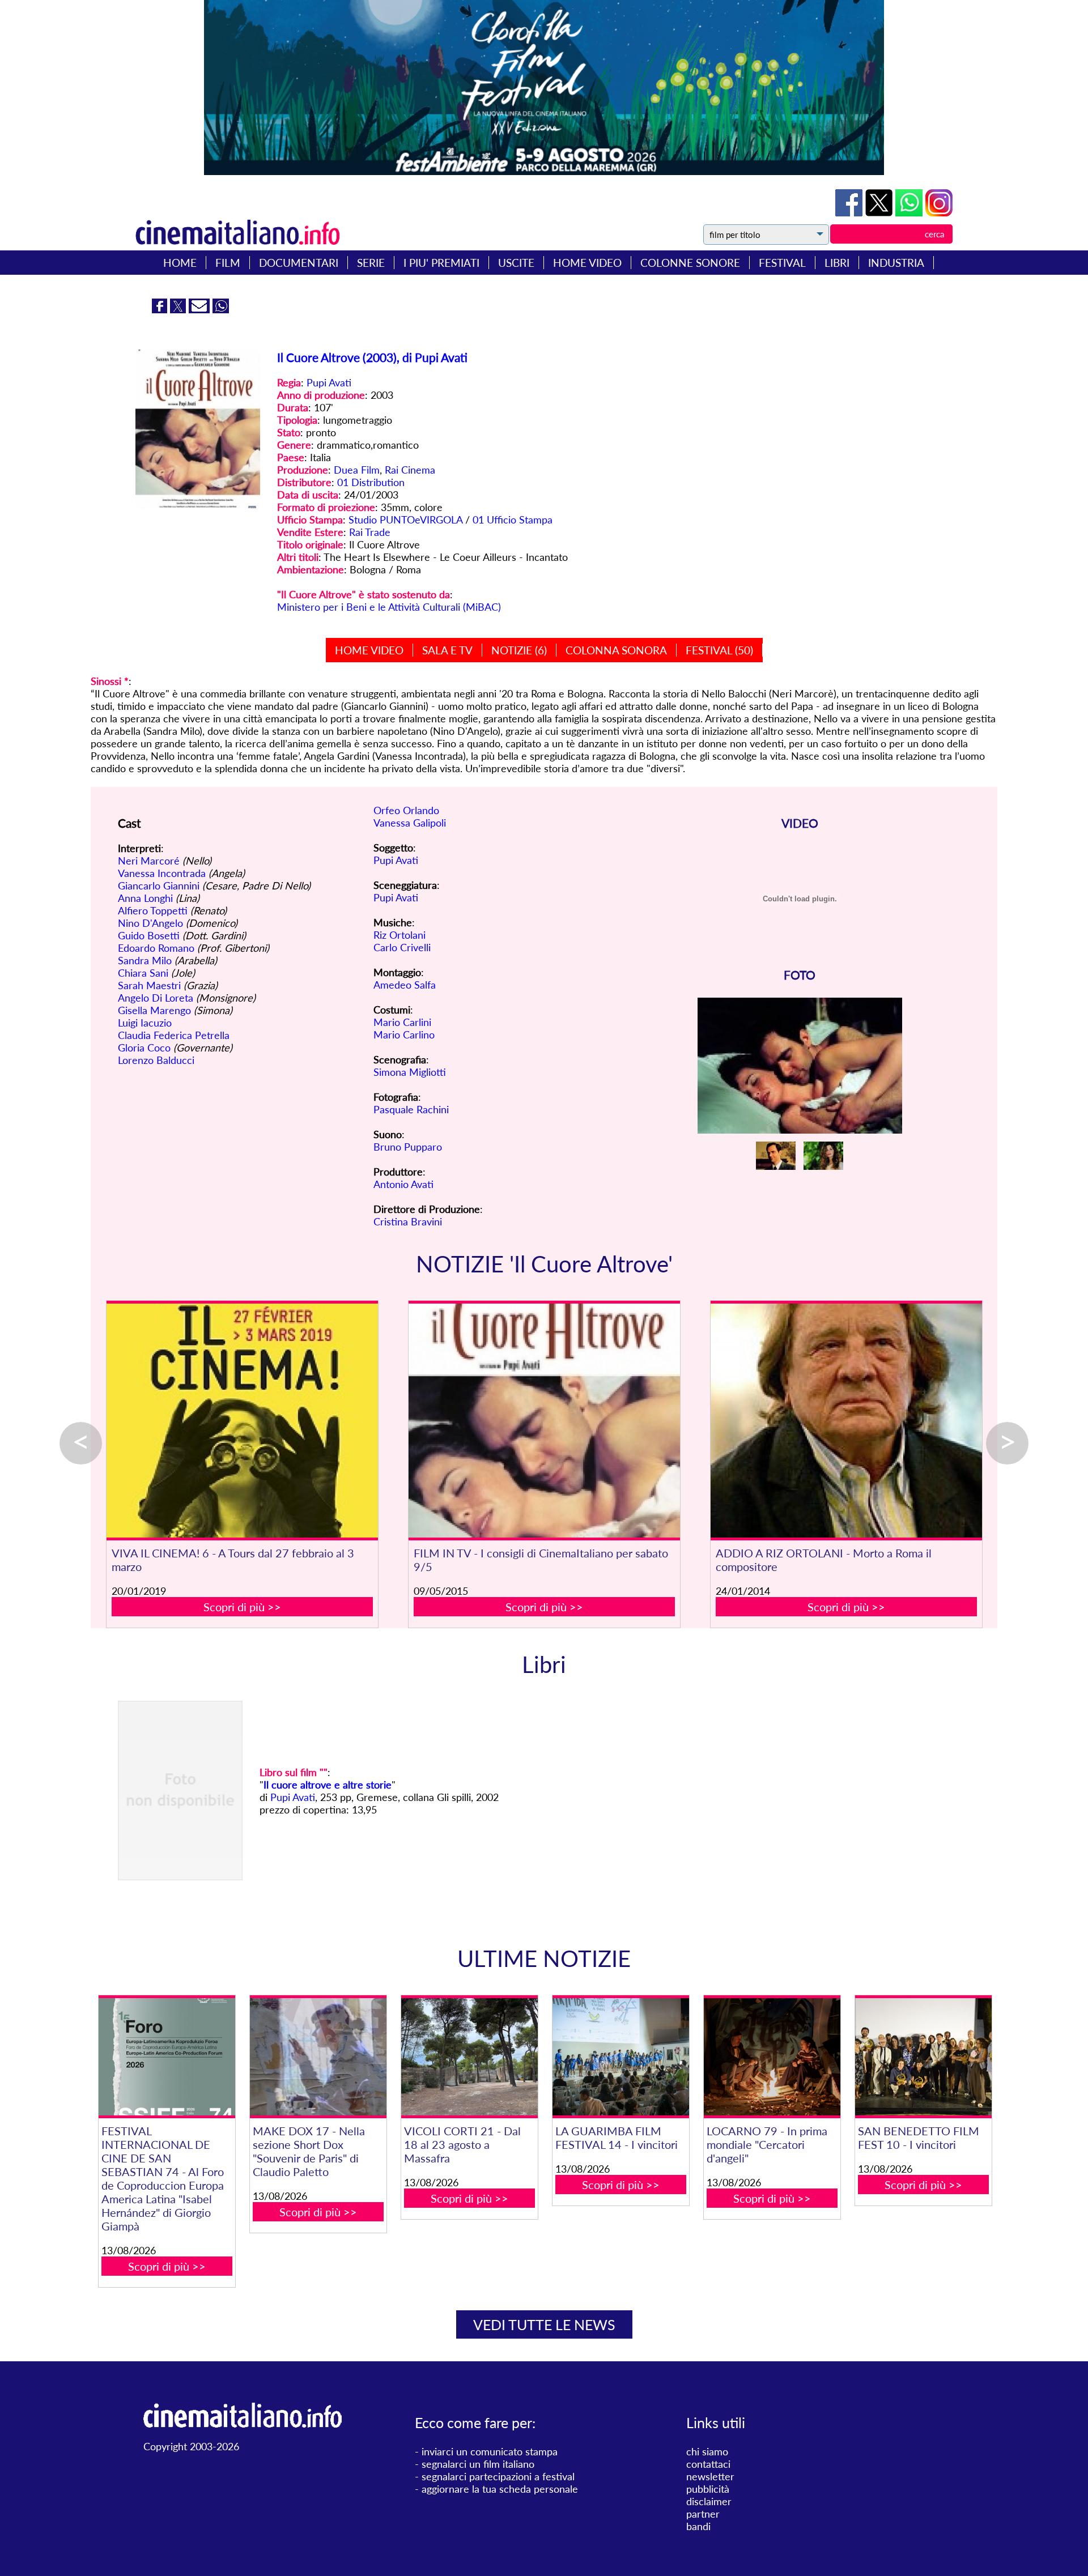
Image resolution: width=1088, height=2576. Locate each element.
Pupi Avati (329, 382)
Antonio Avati (403, 1184)
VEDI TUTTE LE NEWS (544, 2324)
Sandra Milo (145, 960)
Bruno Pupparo (408, 1147)
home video (587, 263)
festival (782, 263)
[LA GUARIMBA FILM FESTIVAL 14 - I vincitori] (620, 2057)
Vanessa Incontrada (162, 873)
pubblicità (708, 2489)
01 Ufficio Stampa (513, 520)
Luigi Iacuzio (145, 1023)
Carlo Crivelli (402, 947)
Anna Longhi (145, 898)
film (228, 263)
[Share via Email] (201, 309)
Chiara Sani (143, 973)
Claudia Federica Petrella (174, 1035)
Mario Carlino (404, 1034)
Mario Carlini (402, 1022)
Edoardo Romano (156, 948)
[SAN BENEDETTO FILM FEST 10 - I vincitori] (923, 2057)
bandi (698, 2526)
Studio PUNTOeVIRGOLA (405, 520)
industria (896, 263)
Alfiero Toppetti (153, 910)
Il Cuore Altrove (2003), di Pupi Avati (372, 357)
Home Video (369, 650)
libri (837, 263)
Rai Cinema (410, 470)
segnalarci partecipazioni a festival (498, 2476)
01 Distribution (371, 482)
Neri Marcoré (149, 861)
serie (371, 263)
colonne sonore (690, 263)
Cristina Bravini (408, 1221)
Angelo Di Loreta (156, 998)
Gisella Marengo (154, 1010)
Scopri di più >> (242, 1607)
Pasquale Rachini (411, 1109)
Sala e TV (447, 650)
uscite (516, 263)
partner (703, 2514)
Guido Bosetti (149, 935)
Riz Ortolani (399, 935)
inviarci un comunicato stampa (490, 2451)
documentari (299, 263)
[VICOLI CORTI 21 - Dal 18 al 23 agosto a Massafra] (469, 2057)
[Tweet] (880, 212)
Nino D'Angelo (150, 923)
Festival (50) (719, 650)
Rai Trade (370, 532)
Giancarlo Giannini (159, 885)
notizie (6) (519, 650)
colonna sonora (616, 650)
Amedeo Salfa (405, 985)
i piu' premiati (441, 263)
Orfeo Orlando (406, 810)
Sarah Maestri (149, 985)
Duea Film (357, 470)
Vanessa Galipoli (410, 823)
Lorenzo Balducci (156, 1060)
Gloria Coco (144, 1048)
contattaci (708, 2464)
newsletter (710, 2476)
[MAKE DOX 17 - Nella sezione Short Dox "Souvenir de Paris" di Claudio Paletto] (318, 2057)
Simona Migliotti (410, 1072)
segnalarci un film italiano (478, 2464)
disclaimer (709, 2501)
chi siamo (707, 2451)
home (180, 263)
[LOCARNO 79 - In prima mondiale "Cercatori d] (772, 2057)
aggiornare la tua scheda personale (500, 2489)
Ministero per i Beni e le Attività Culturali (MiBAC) (389, 607)
